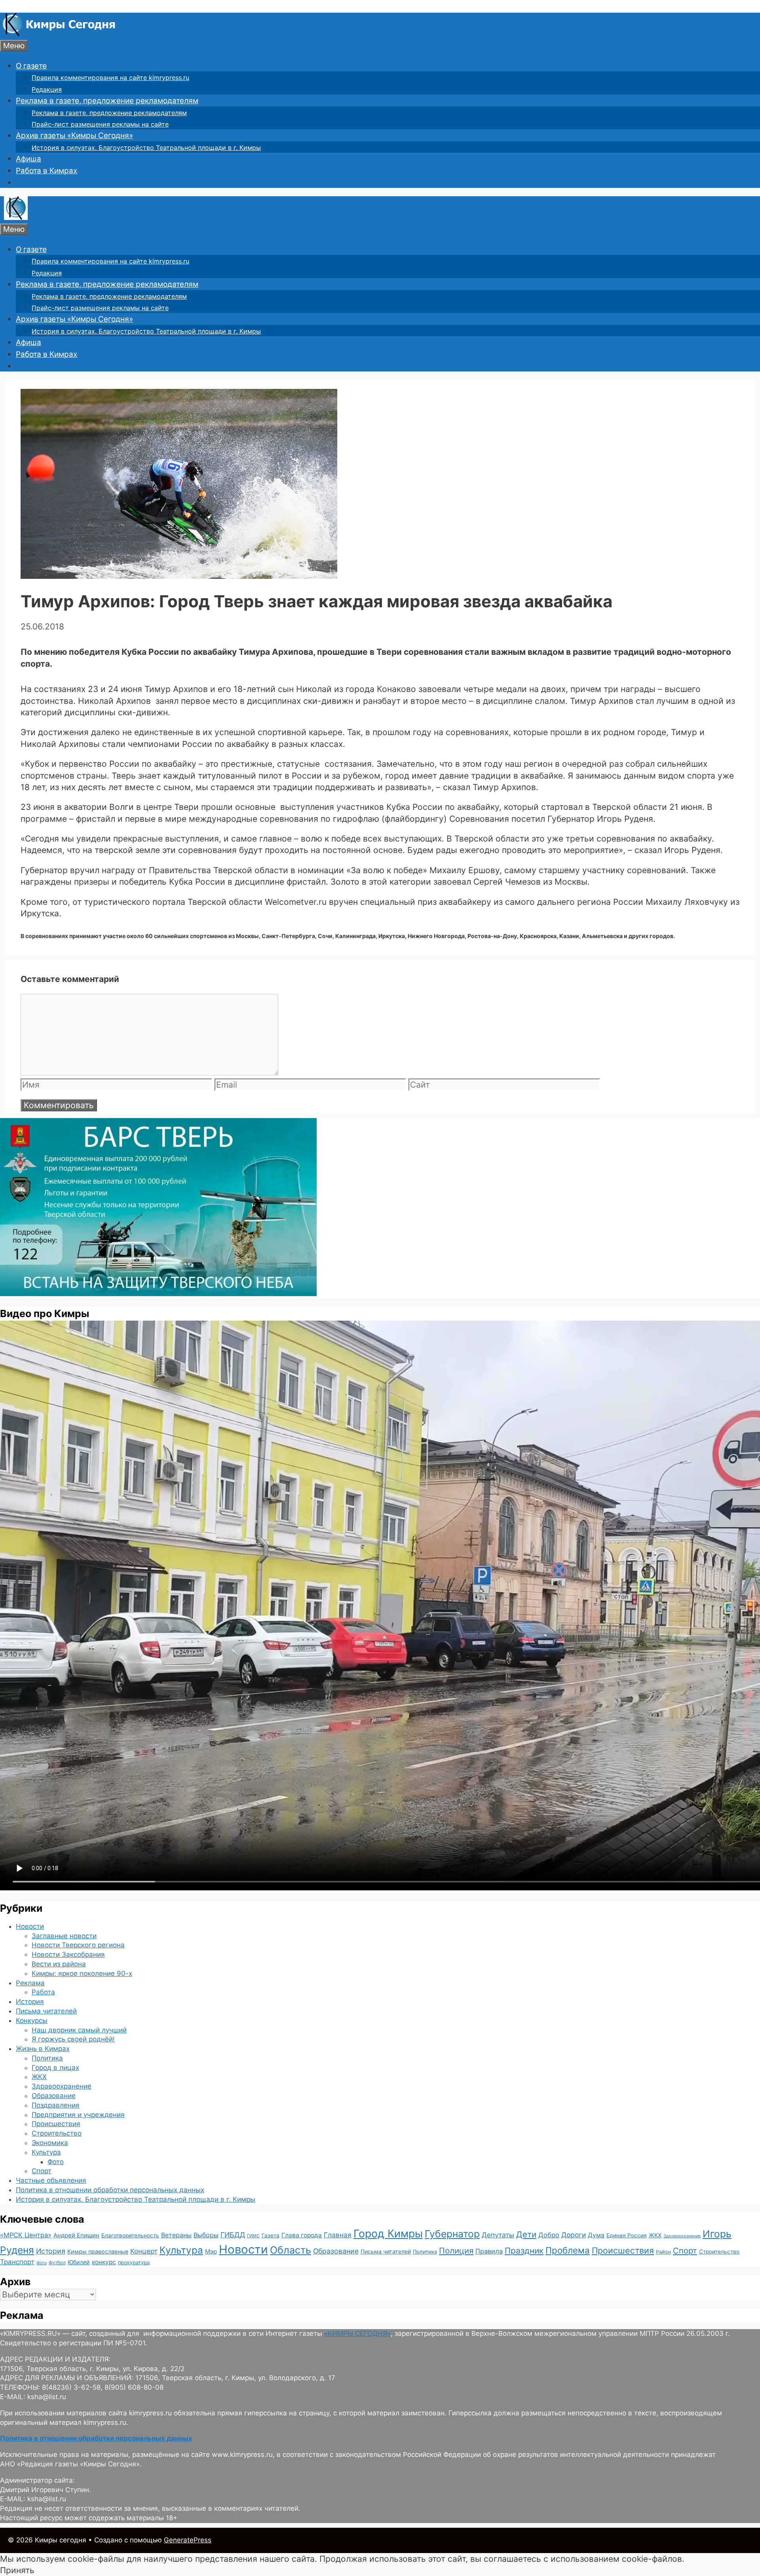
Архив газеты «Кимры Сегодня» (74, 136)
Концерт (144, 2251)
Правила (489, 2251)
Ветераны (176, 2235)
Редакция (47, 89)
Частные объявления (51, 2180)
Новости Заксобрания (68, 1954)
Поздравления (56, 2105)
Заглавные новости (64, 1936)
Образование (54, 2096)
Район (663, 2252)
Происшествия (56, 2124)
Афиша (28, 159)
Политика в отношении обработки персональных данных (110, 2190)
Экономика (50, 2143)
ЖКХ (39, 2077)
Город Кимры (388, 2233)
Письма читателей (46, 2011)
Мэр (211, 2251)
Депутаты (498, 2235)
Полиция (456, 2251)
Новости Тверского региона (78, 1945)
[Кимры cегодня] (59, 34)
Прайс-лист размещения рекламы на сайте (100, 124)
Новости (30, 1926)
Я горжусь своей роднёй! (73, 2039)
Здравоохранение (62, 2086)
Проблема (568, 2250)
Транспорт (17, 2262)
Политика (47, 2058)
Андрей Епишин (76, 2235)
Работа (43, 1992)
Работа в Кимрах (47, 171)
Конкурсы (32, 2021)
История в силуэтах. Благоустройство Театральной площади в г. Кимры (146, 148)
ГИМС (253, 2236)
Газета (271, 2235)
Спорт (42, 2171)
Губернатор (452, 2234)
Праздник (524, 2251)
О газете (31, 66)
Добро (549, 2235)
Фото (56, 2162)
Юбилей (79, 2262)
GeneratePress (188, 2540)
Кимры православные (98, 2251)
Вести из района (59, 1964)
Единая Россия (627, 2235)
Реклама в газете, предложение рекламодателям (107, 101)
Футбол (57, 2263)
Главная (338, 2235)
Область (291, 2250)
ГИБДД (233, 2235)
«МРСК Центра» (26, 2235)
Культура (46, 2152)
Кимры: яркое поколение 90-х (82, 1973)
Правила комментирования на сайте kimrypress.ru (110, 78)
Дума (596, 2235)
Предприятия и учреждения (78, 2115)
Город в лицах (55, 2068)
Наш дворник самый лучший (79, 2030)
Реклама (30, 1983)
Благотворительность (130, 2235)
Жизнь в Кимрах (43, 2049)
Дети (526, 2234)
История (30, 2002)
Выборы (206, 2235)
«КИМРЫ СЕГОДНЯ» (357, 2333)
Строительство (57, 2133)
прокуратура (134, 2262)
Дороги (574, 2235)
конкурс (104, 2262)
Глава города (302, 2235)
